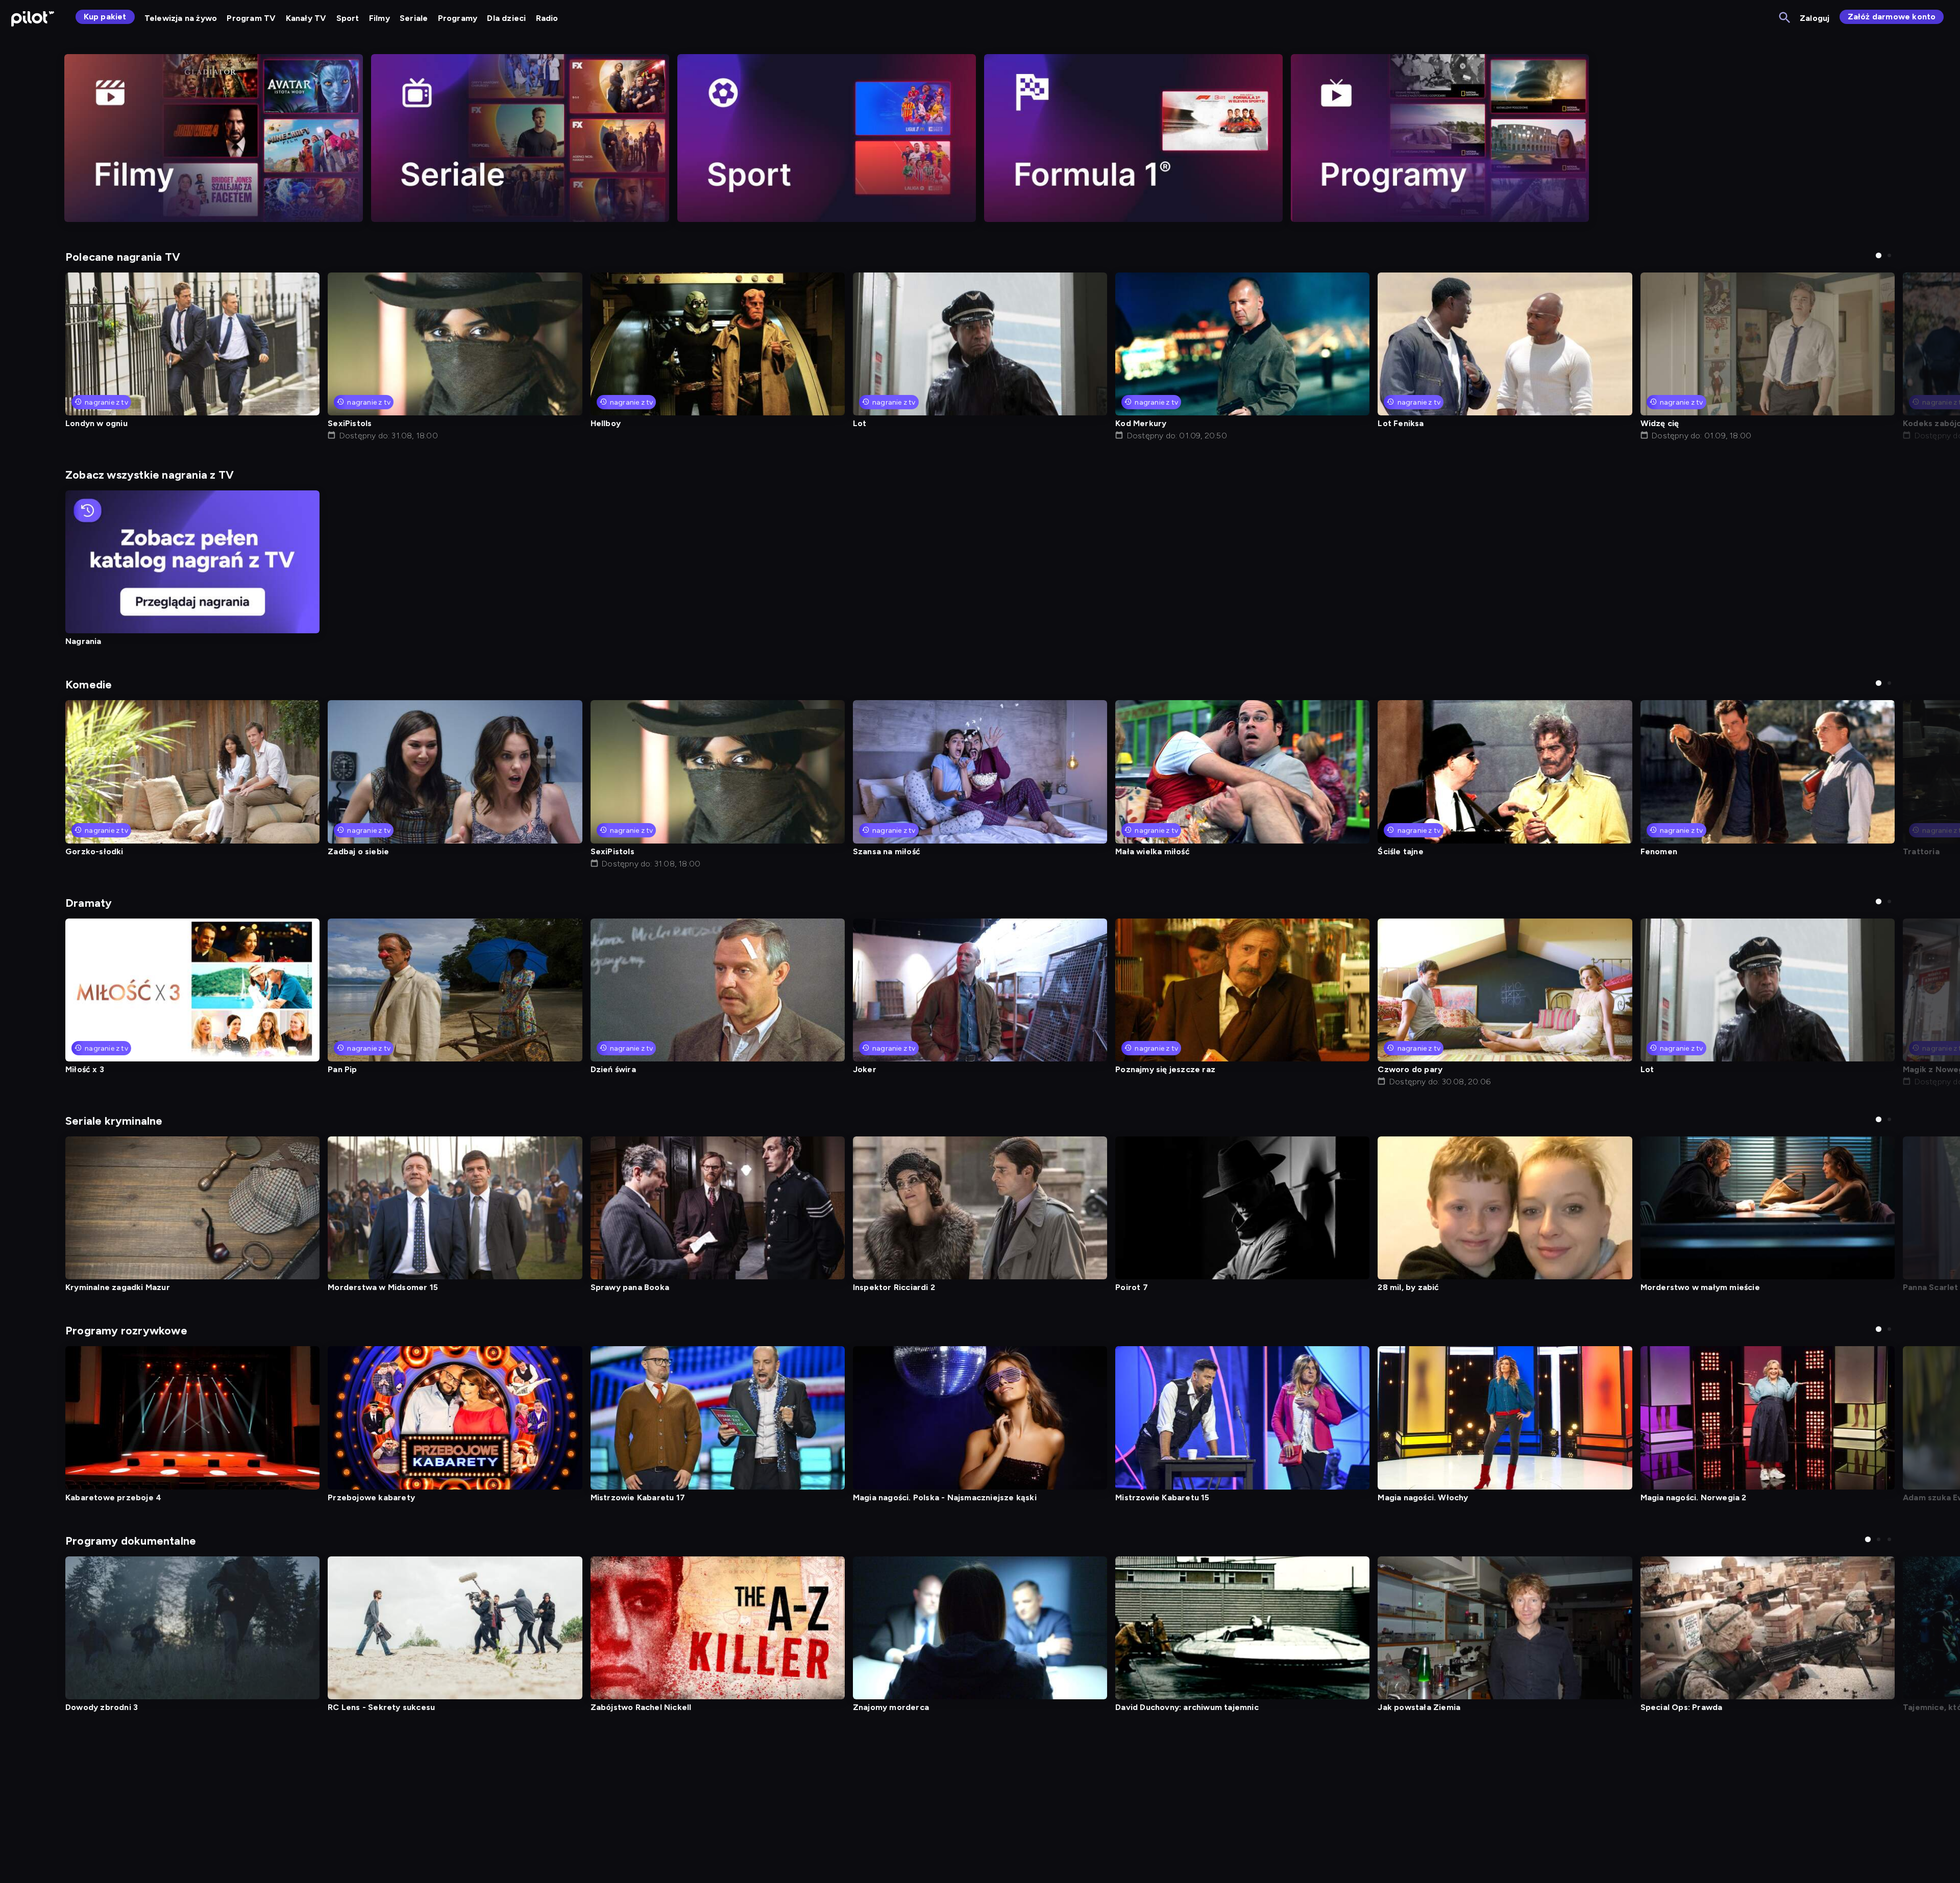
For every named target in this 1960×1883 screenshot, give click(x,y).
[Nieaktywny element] (214, 138)
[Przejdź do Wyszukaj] (1785, 18)
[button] (1879, 255)
